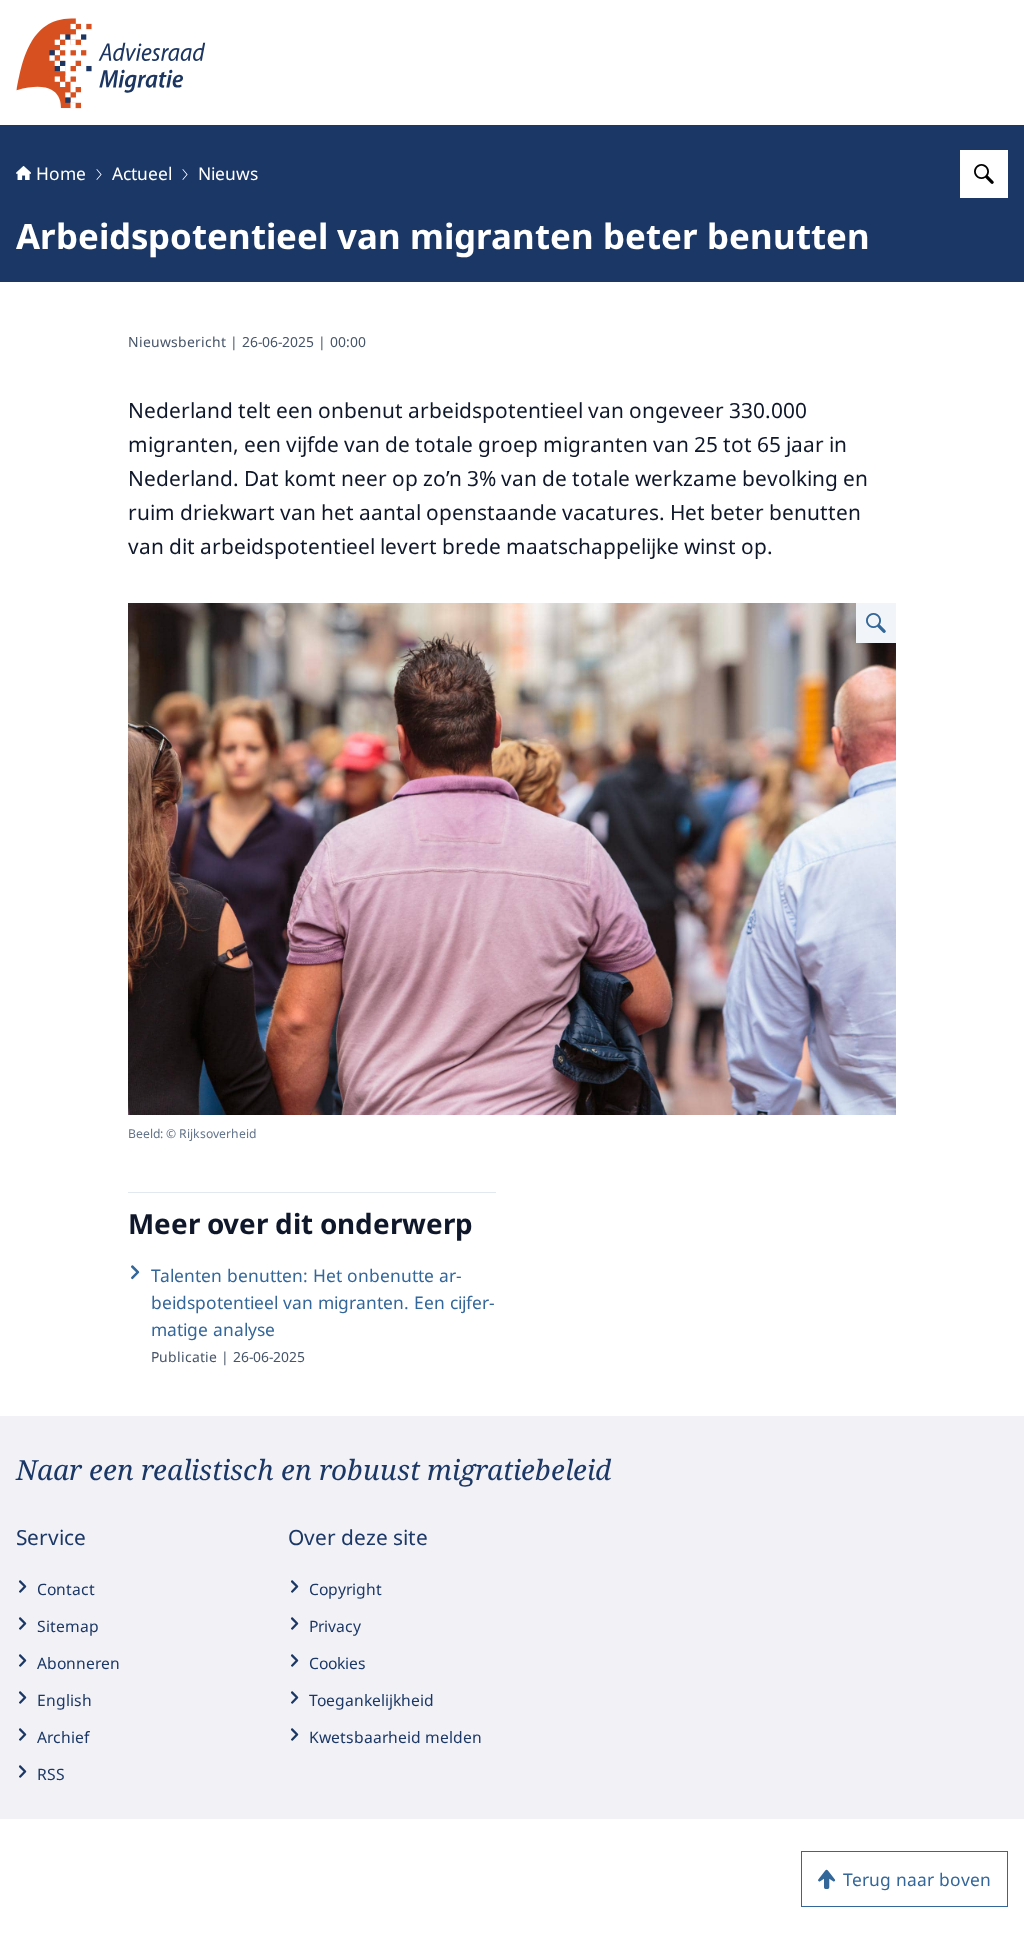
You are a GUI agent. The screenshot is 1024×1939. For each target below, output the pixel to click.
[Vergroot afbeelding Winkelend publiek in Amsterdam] (876, 623)
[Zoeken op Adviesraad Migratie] (984, 174)
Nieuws (228, 173)
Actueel (142, 173)
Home (61, 173)
